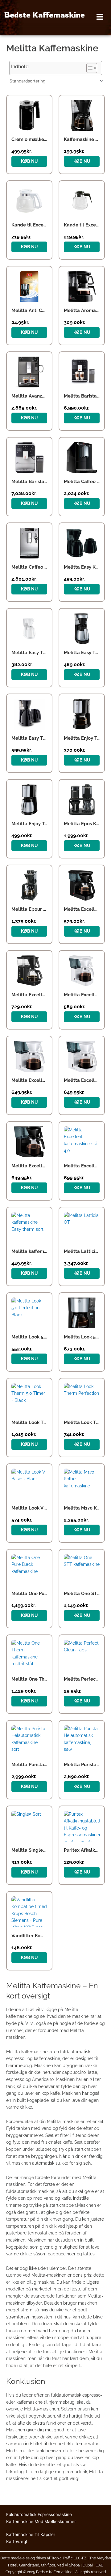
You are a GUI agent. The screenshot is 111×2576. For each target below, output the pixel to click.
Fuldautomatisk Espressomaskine (39, 2514)
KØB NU (29, 161)
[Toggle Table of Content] (89, 68)
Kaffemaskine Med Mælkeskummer (41, 2522)
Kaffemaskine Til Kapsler (31, 2534)
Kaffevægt (17, 2542)
